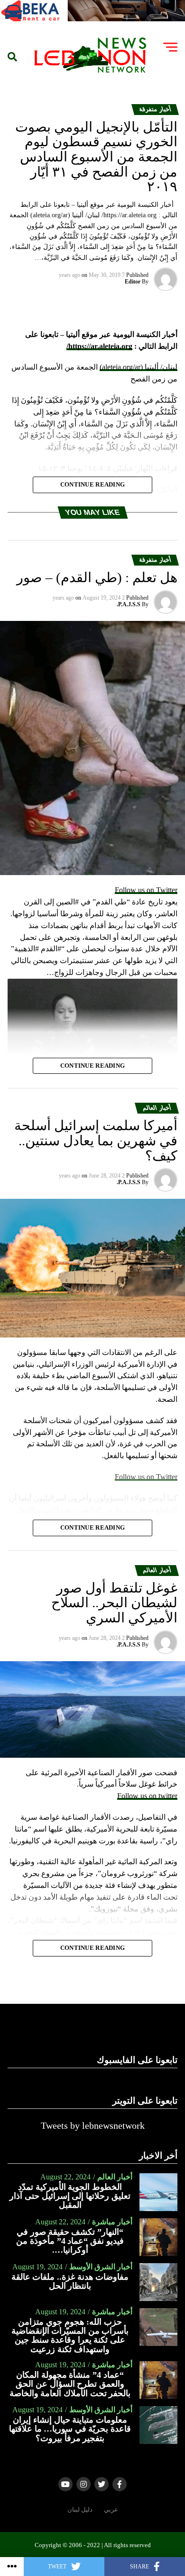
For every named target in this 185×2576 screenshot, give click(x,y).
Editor (133, 282)
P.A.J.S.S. (129, 604)
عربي (111, 2510)
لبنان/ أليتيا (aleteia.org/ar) (139, 367)
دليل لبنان (80, 2510)
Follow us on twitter (147, 1796)
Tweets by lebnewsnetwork (93, 2125)
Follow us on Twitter (146, 890)
